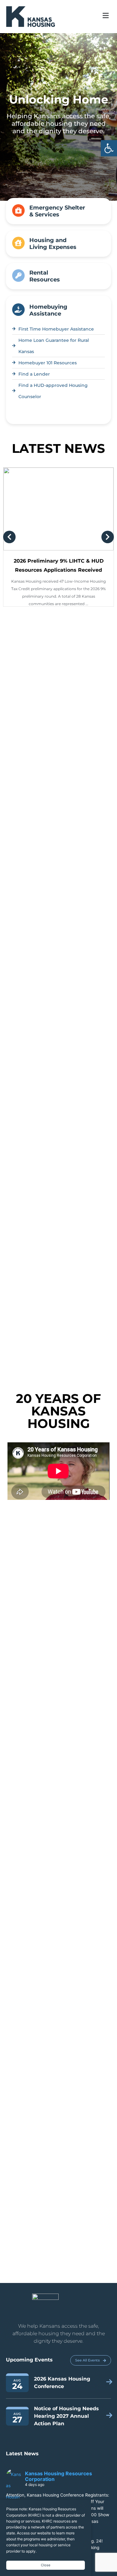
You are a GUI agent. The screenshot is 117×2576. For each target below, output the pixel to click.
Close (46, 2565)
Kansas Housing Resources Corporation (58, 2454)
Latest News (22, 2431)
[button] (109, 148)
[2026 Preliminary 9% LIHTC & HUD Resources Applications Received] (58, 486)
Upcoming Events (29, 2337)
